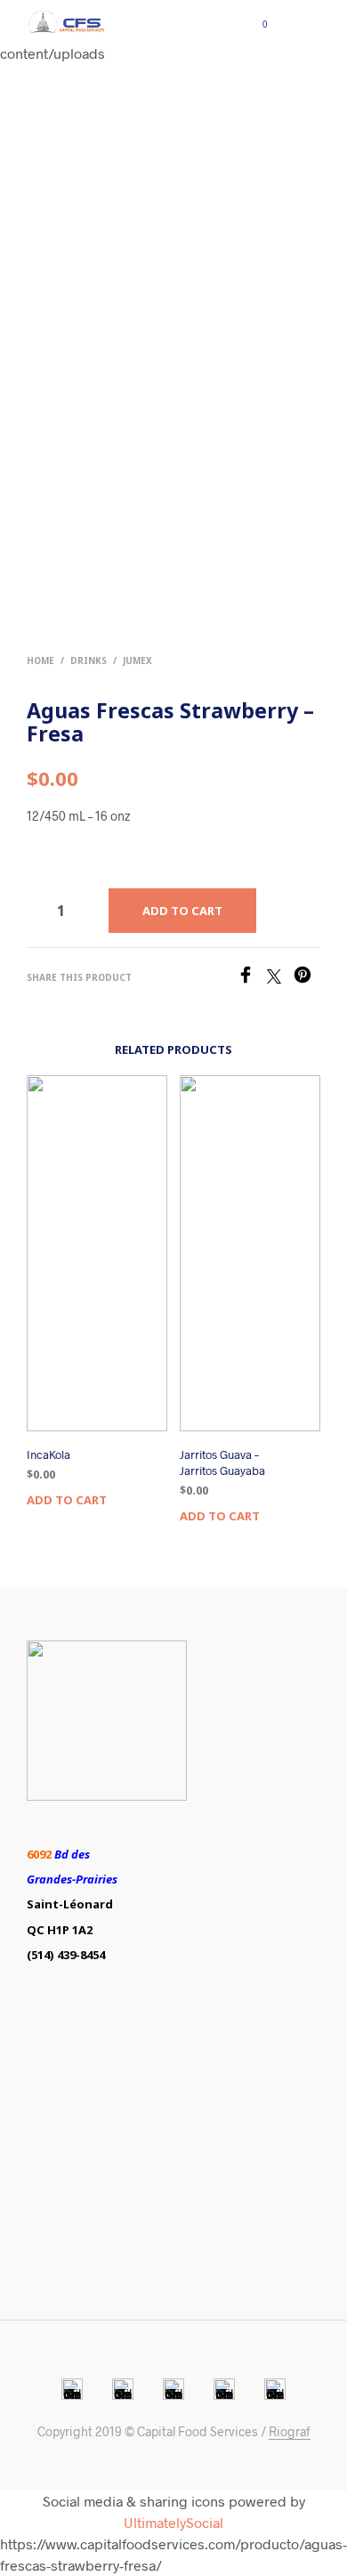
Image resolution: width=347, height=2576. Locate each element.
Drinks (89, 660)
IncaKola (48, 1454)
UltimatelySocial (173, 2522)
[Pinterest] (307, 978)
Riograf (290, 2432)
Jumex (137, 660)
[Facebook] (252, 978)
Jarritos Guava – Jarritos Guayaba (222, 1462)
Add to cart (67, 1500)
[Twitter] (280, 978)
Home (40, 660)
